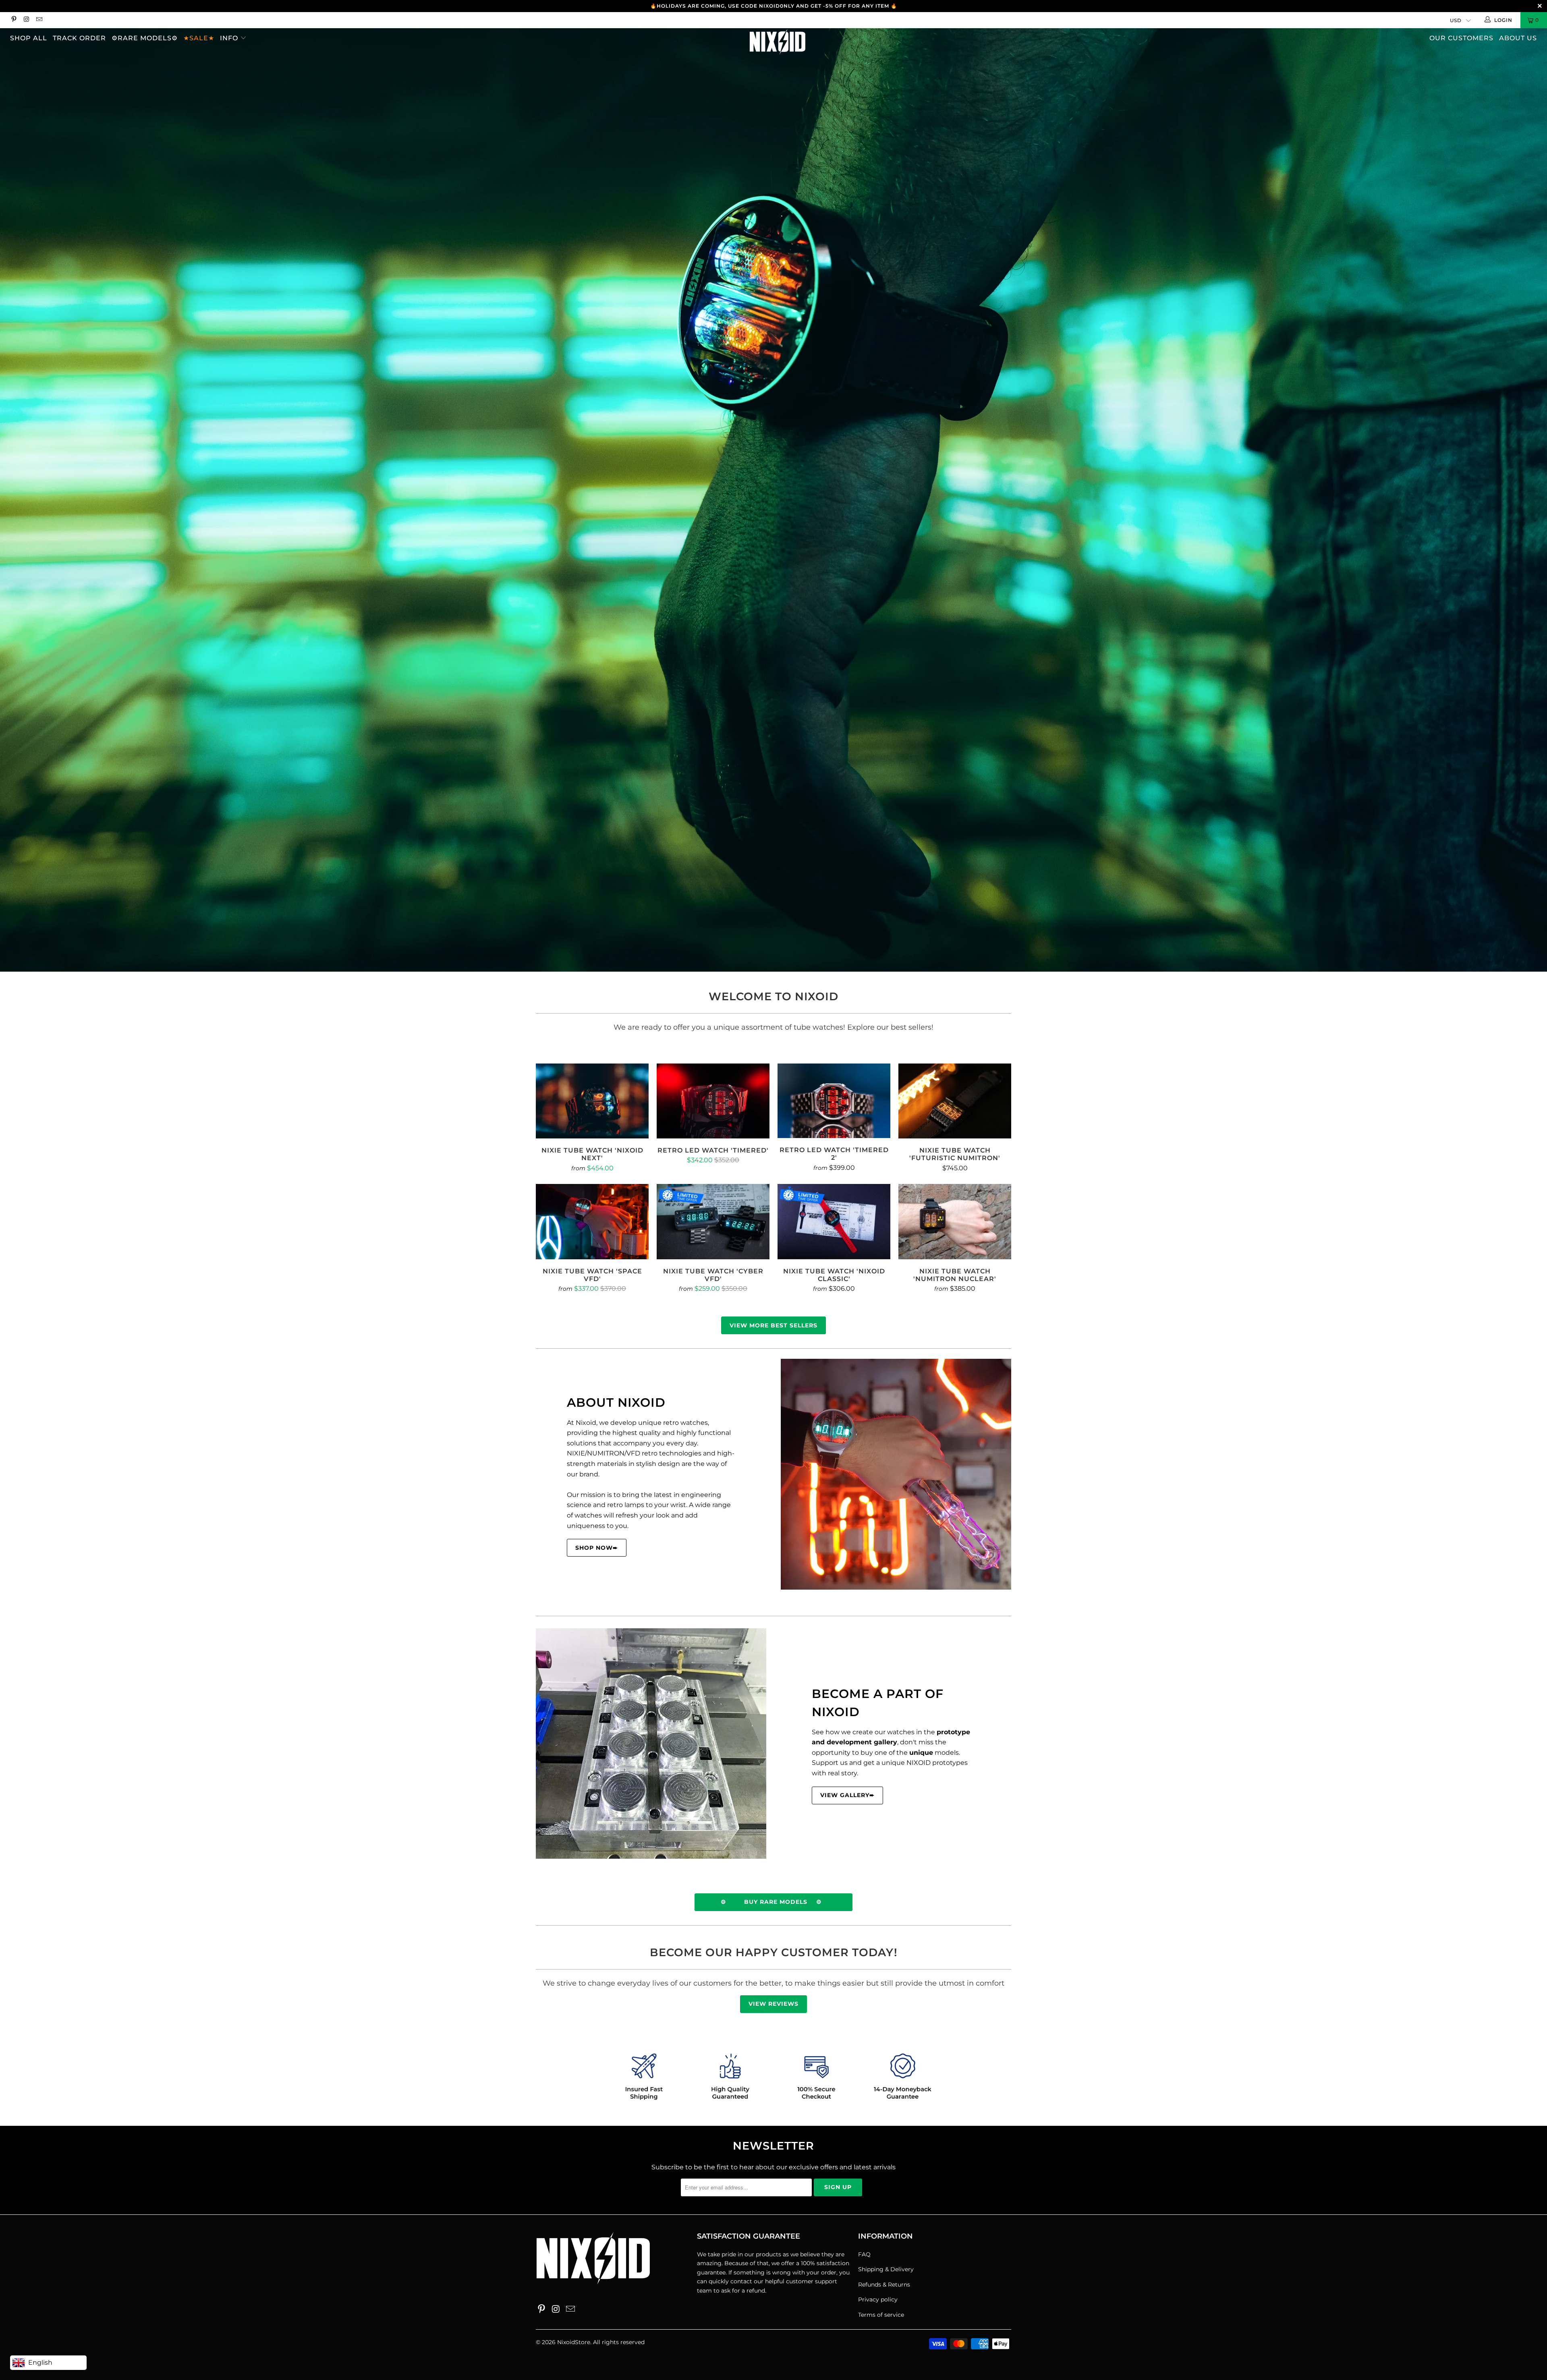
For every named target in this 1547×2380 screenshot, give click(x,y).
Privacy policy (878, 2299)
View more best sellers (773, 1325)
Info (230, 38)
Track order (79, 38)
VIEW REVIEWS (773, 2004)
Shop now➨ (597, 1548)
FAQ (864, 2254)
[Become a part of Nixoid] (651, 1744)
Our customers (1461, 38)
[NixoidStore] (778, 42)
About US (1518, 38)
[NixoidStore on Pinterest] (13, 20)
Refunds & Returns (884, 2285)
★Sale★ (199, 38)
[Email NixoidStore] (39, 20)
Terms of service (881, 2315)
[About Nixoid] (896, 1474)
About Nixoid (616, 1402)
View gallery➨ (847, 1795)
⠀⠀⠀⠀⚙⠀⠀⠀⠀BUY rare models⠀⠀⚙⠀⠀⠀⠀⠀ (773, 1902)
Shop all (29, 38)
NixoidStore (574, 2342)
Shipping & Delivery (886, 2269)
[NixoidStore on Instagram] (26, 20)
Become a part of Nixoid (878, 1703)
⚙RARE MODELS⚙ (145, 38)
